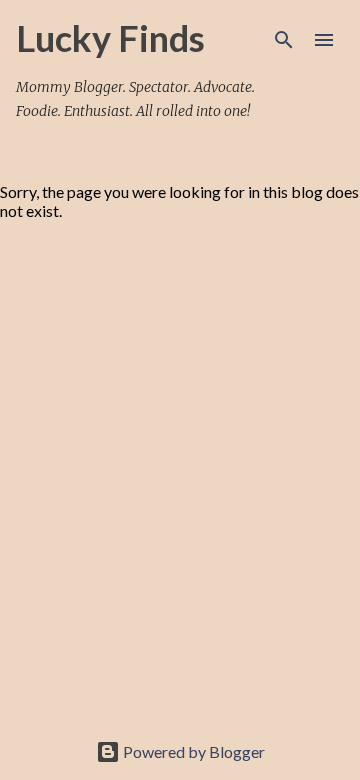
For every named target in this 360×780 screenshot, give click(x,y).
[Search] (284, 40)
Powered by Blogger (192, 751)
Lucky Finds (110, 38)
